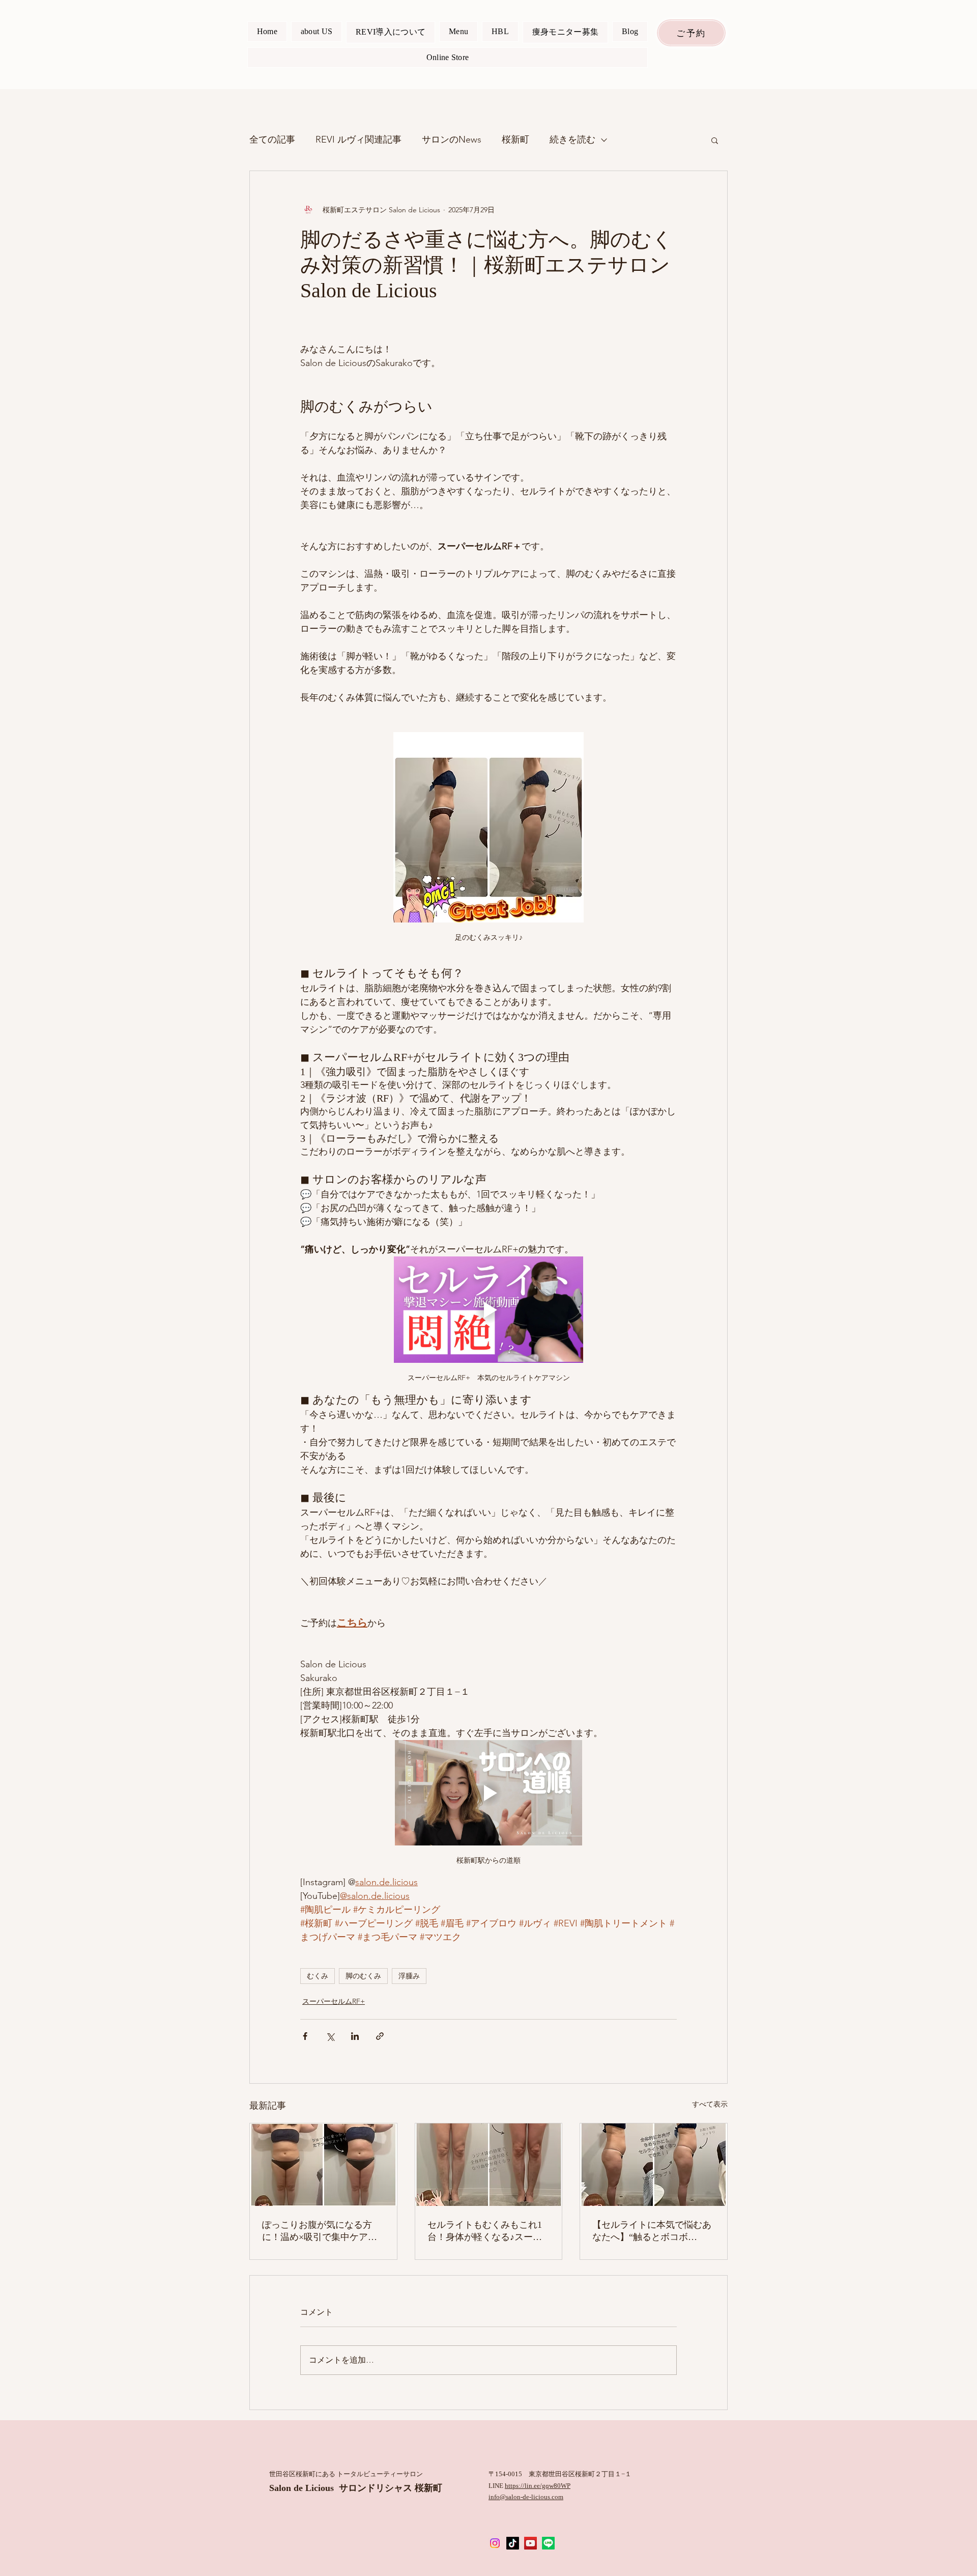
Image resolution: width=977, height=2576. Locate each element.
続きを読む (572, 139)
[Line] (548, 2543)
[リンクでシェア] (380, 2036)
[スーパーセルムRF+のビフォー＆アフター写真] (654, 2165)
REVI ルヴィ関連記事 (358, 139)
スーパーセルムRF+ (334, 2001)
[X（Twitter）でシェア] (330, 2036)
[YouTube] (530, 2543)
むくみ (318, 1976)
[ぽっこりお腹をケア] (323, 2165)
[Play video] (489, 1310)
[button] (715, 140)
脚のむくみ (363, 1976)
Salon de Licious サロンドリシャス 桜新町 (356, 2488)
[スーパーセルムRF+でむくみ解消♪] (489, 2165)
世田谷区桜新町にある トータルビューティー (336, 2474)
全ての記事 (272, 139)
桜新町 (515, 139)
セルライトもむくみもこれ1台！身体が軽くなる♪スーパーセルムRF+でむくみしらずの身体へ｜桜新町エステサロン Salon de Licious (487, 2231)
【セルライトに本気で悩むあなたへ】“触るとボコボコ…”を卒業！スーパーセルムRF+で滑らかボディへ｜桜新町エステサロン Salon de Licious (652, 2231)
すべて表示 (710, 2104)
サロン (413, 2474)
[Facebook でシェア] (305, 2036)
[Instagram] (495, 2543)
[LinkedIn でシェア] (355, 2036)
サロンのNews (452, 139)
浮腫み (409, 1976)
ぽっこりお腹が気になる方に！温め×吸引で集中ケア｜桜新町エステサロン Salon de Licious (321, 2231)
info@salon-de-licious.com (526, 2497)
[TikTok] (513, 2543)
